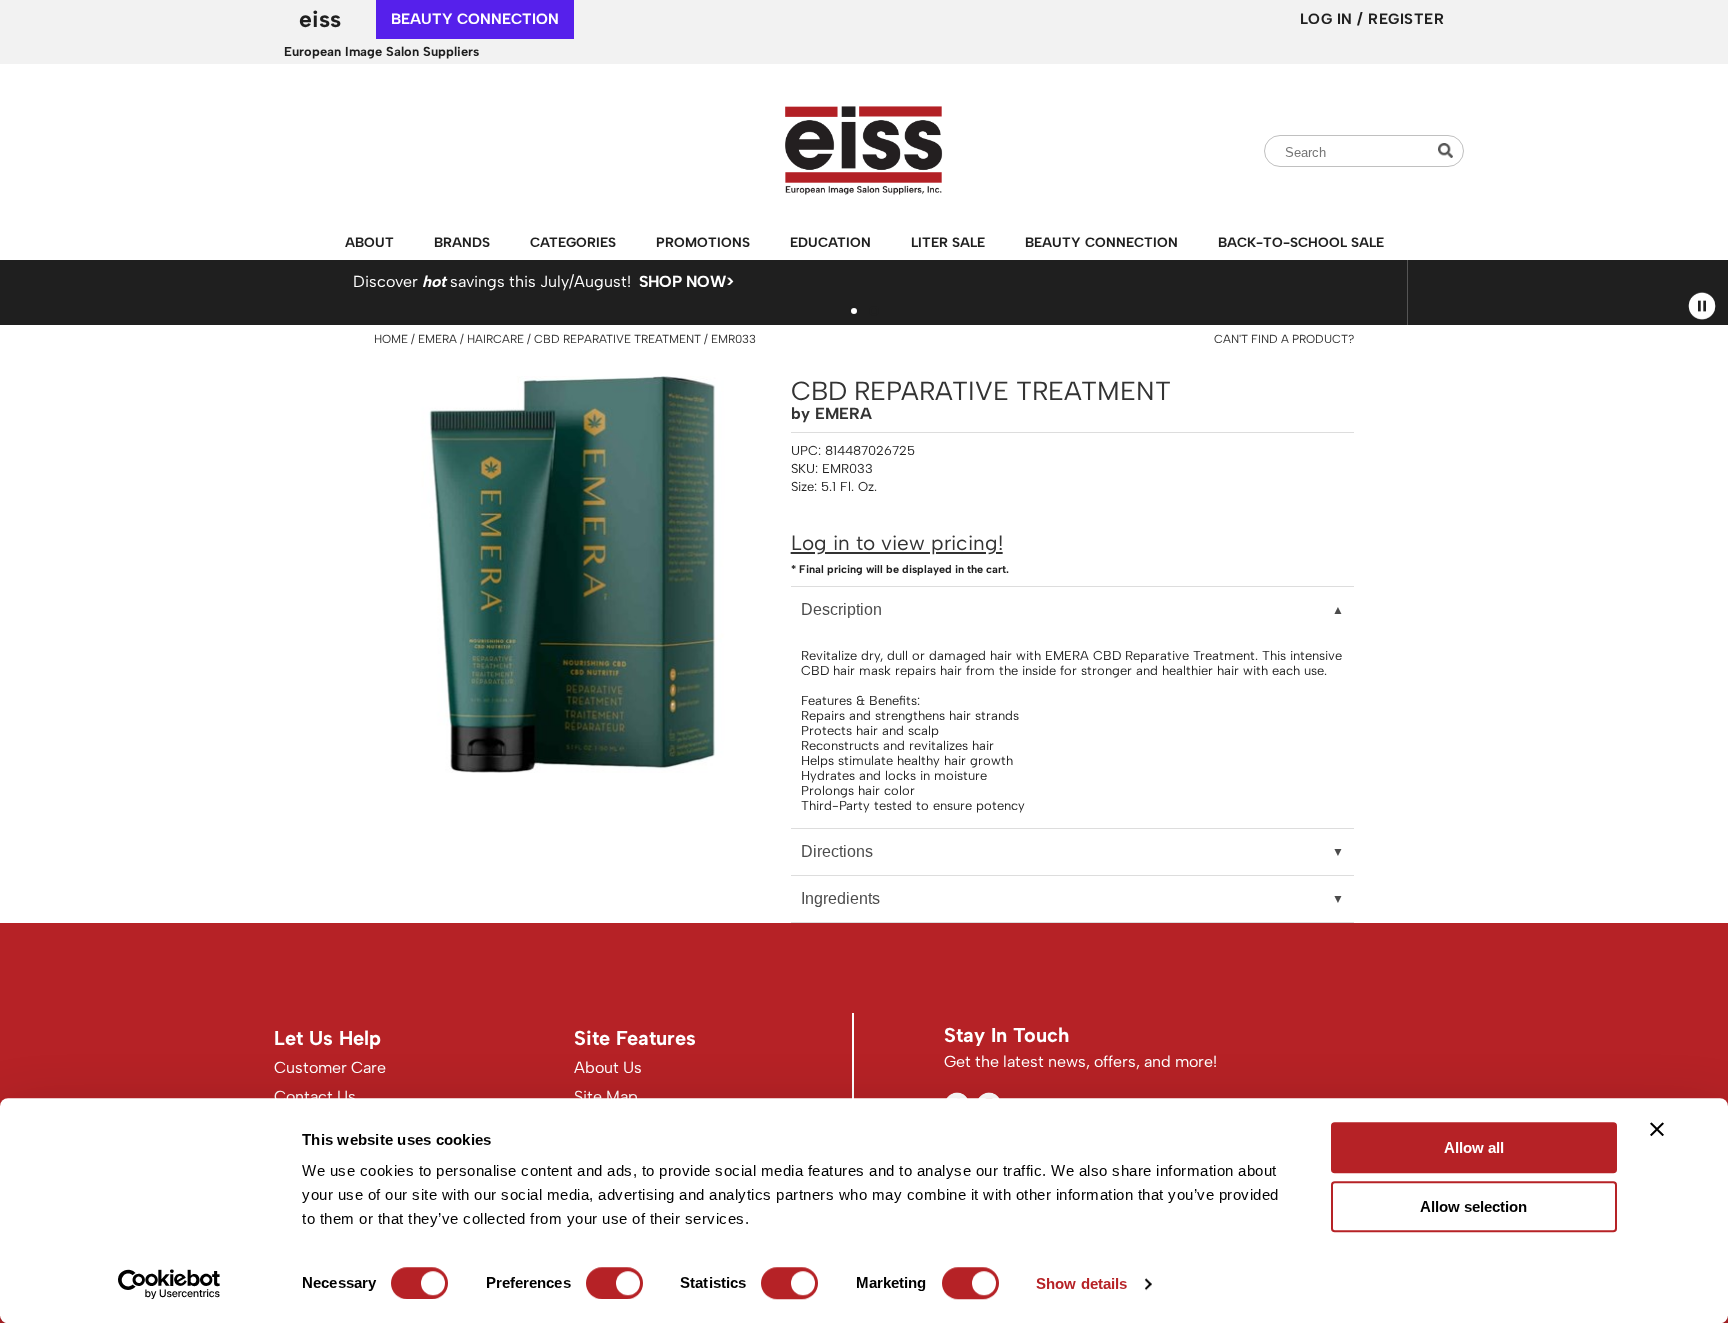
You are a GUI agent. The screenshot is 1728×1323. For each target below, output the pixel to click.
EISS (320, 19)
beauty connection (475, 19)
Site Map (606, 1096)
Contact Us (315, 1096)
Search (1448, 150)
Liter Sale (948, 242)
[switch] (614, 1283)
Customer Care (330, 1067)
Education (830, 242)
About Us (608, 1067)
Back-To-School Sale (1301, 242)
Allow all (1474, 1147)
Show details (1081, 1283)
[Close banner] (1657, 1129)
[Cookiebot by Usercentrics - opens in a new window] (169, 1284)
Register (1406, 19)
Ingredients (840, 898)
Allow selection (1473, 1206)
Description (841, 609)
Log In (1329, 19)
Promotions (703, 242)
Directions (837, 851)
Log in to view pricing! (897, 542)
